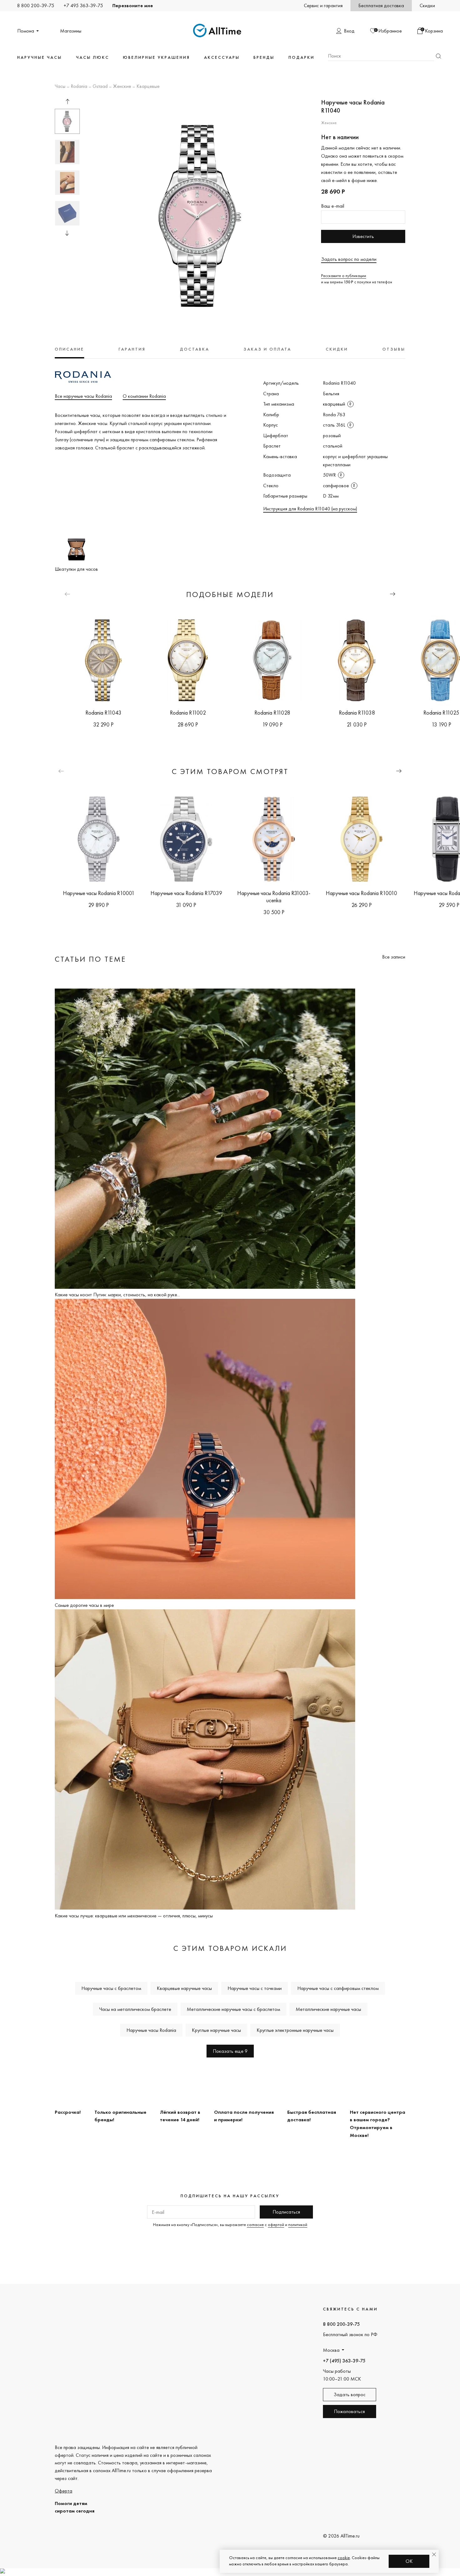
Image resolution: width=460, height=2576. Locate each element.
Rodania (79, 87)
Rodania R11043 (103, 713)
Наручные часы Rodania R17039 (186, 893)
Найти (438, 56)
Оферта (64, 2491)
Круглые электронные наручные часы (295, 2030)
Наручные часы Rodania (151, 2030)
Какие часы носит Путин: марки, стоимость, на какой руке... (117, 1295)
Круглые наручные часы (216, 2030)
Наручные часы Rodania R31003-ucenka (274, 897)
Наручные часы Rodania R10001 (99, 893)
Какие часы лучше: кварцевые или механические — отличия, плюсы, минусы (134, 1916)
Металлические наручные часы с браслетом (233, 2009)
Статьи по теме (90, 959)
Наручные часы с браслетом (111, 1988)
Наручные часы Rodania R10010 (361, 893)
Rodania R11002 (188, 713)
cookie (344, 2558)
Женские (122, 87)
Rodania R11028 (272, 713)
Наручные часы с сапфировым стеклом (338, 1988)
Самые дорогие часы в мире (84, 1605)
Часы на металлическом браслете (135, 2009)
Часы (60, 87)
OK (409, 2561)
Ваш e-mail (333, 206)
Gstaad (100, 87)
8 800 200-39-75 (36, 5)
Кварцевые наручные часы (184, 1988)
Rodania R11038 (357, 713)
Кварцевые (148, 87)
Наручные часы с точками (255, 1988)
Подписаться (286, 2212)
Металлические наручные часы (328, 2009)
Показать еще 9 (230, 2051)
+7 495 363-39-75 (83, 5)
